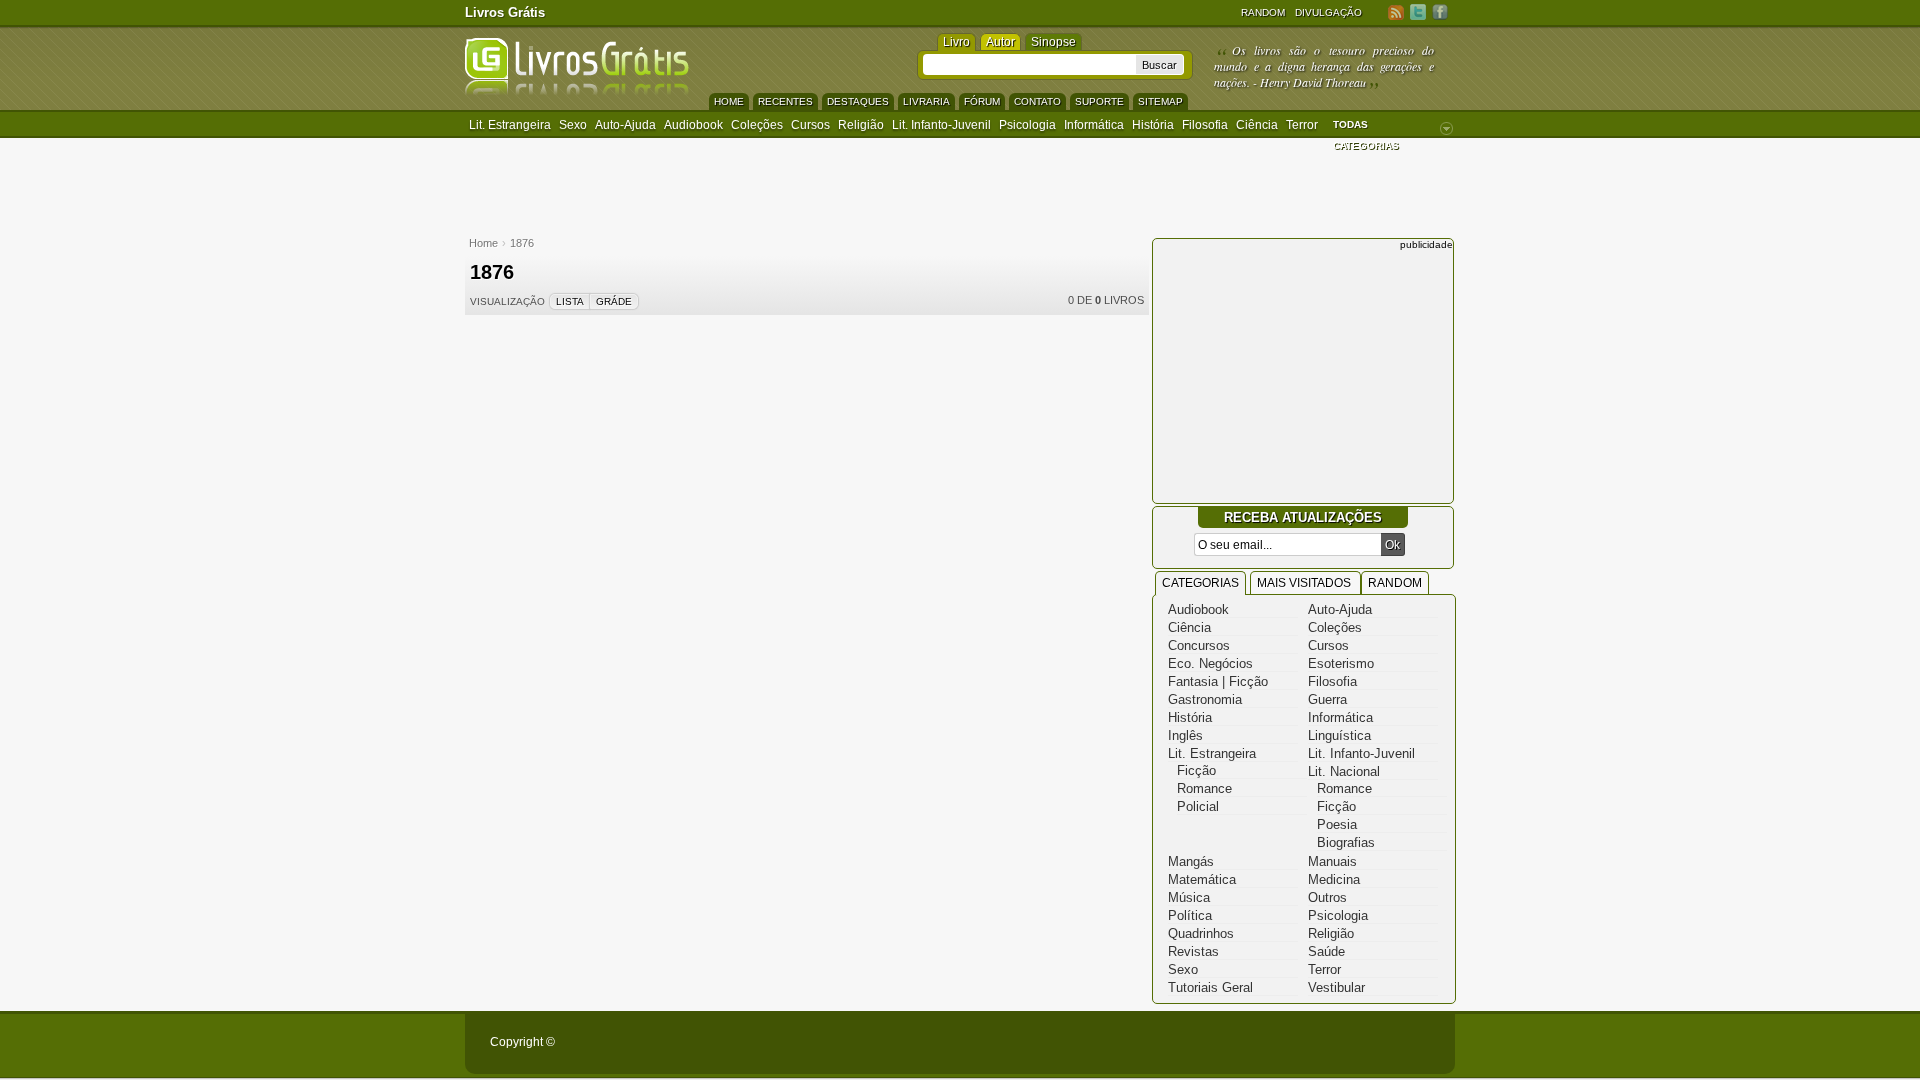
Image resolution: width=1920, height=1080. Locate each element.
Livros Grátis (505, 12)
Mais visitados (1305, 583)
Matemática (1202, 879)
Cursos (810, 125)
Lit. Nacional (1344, 771)
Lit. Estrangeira (510, 125)
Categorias (1200, 583)
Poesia (1337, 824)
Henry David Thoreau (1313, 82)
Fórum (982, 101)
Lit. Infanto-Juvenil (941, 125)
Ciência (1257, 125)
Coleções (757, 125)
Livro (956, 42)
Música (1189, 897)
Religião (861, 125)
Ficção (1196, 770)
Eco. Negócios (1210, 663)
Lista (570, 301)
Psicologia (1027, 125)
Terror (1302, 125)
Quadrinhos (1201, 933)
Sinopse (1053, 42)
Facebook (1440, 11)
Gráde (614, 301)
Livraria (926, 101)
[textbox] (1029, 64)
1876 (522, 243)
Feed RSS (1396, 11)
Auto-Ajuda (1340, 609)
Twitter (1418, 11)
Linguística (1339, 735)
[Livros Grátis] (577, 91)
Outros (1327, 897)
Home (729, 101)
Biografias (1346, 842)
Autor (1000, 42)
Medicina (1334, 879)
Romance (1204, 788)
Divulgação (1328, 12)
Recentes (785, 101)
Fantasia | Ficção (1218, 681)
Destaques (858, 101)
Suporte (1099, 101)
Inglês (1185, 735)
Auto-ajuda (625, 125)
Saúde (1326, 951)
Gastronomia (1205, 699)
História (1153, 125)
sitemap (1160, 101)
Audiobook (693, 125)
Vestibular (1336, 987)
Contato (1037, 101)
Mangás (1191, 861)
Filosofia (1205, 125)
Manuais (1332, 861)
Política (1190, 915)
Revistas (1193, 951)
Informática (1094, 125)
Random (1263, 12)
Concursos (1199, 645)
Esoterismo (1341, 663)
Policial (1198, 806)
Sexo (573, 125)
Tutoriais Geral (1210, 987)
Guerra (1327, 699)
